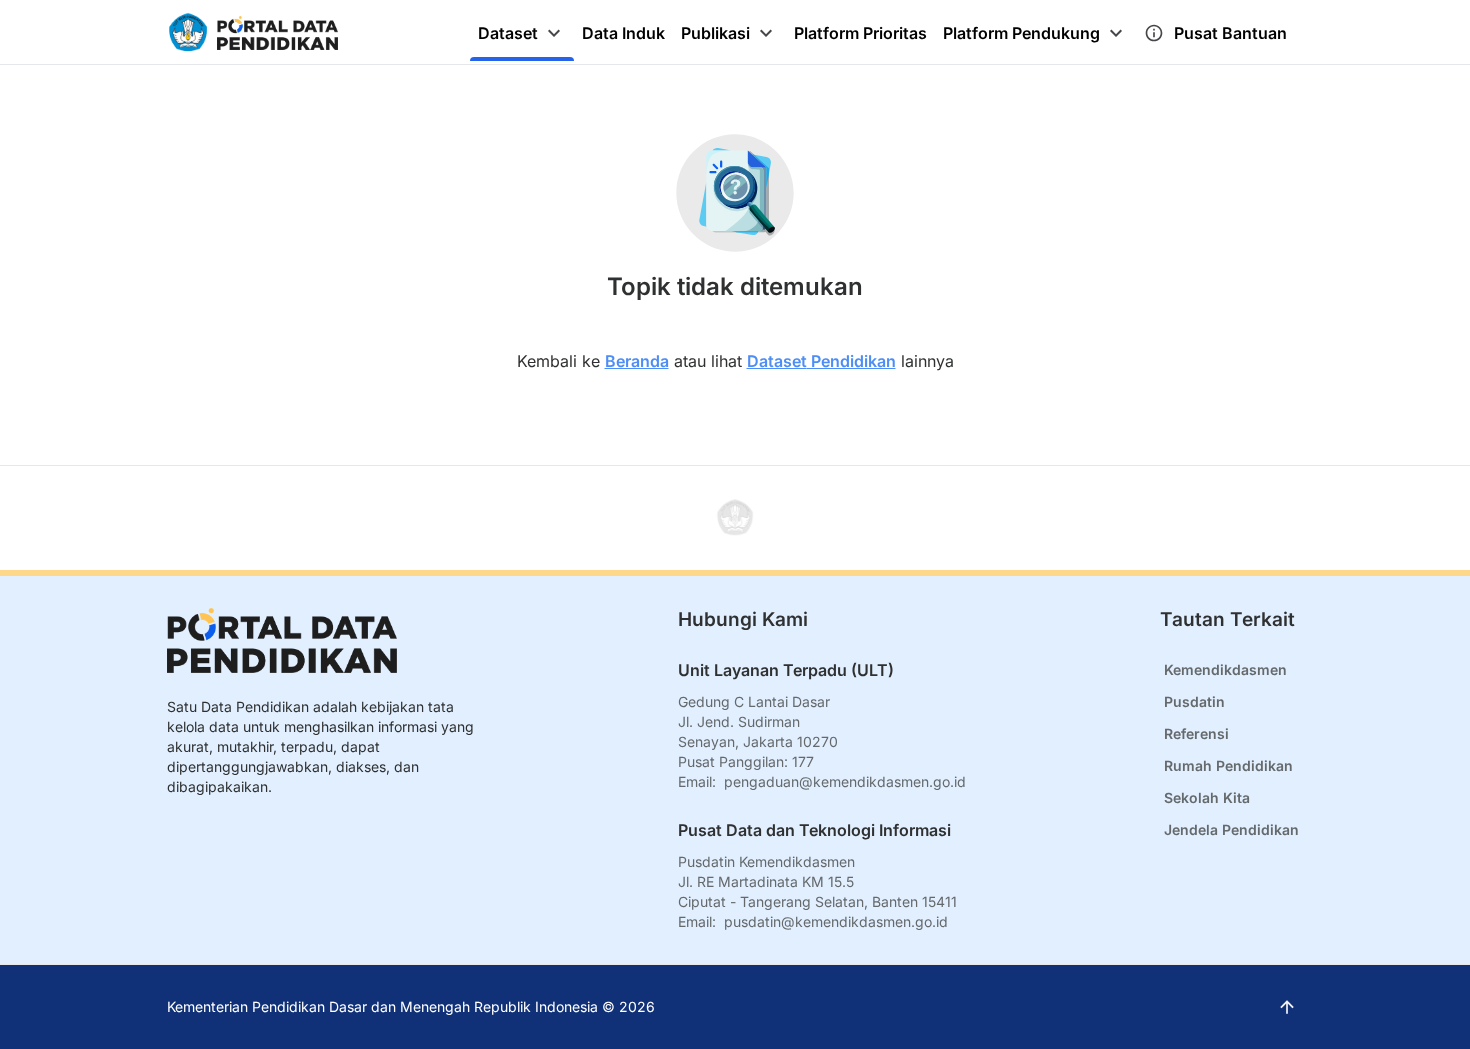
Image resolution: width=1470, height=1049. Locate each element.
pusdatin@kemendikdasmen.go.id (836, 921)
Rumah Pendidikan (1228, 765)
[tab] (522, 33)
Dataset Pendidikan (821, 361)
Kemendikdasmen (1225, 669)
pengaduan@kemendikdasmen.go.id (845, 781)
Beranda (637, 361)
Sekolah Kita (1207, 797)
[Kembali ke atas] (735, 518)
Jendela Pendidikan (1231, 829)
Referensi (1196, 733)
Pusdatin (1194, 701)
